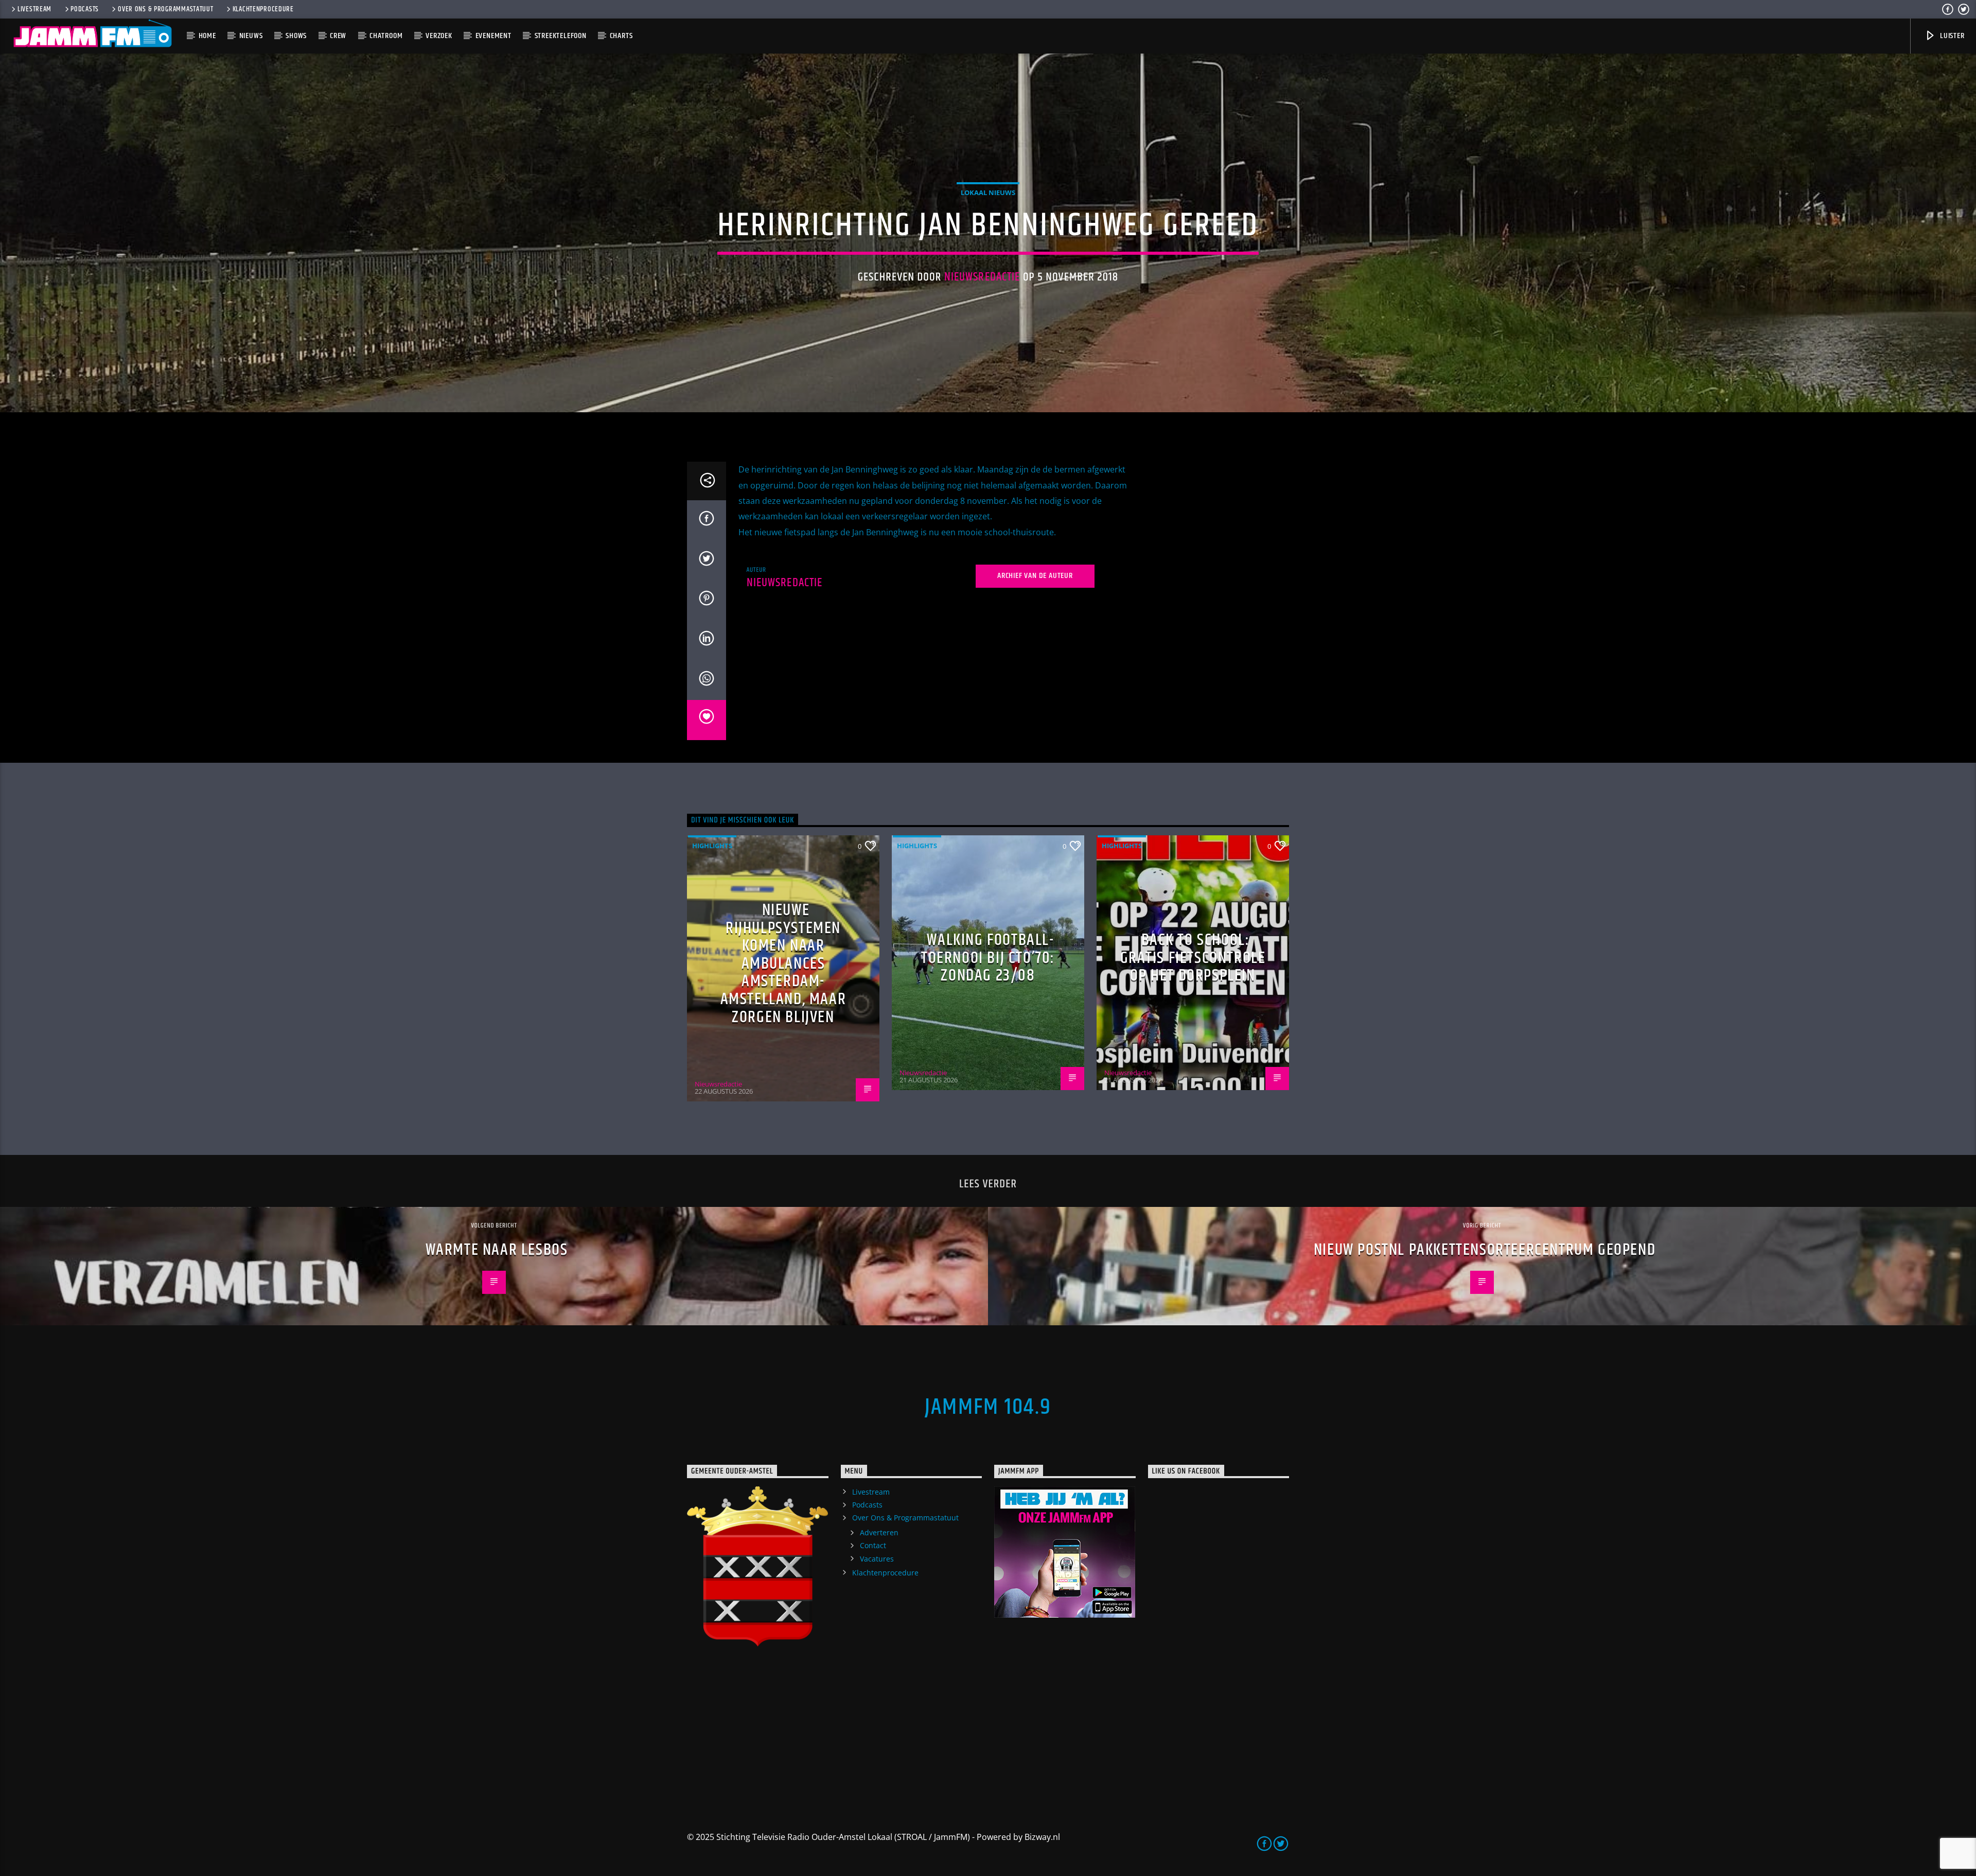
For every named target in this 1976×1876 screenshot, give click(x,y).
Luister (1951, 36)
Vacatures (877, 1559)
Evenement (493, 36)
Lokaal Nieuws (988, 192)
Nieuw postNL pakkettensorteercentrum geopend (1485, 1250)
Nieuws (251, 36)
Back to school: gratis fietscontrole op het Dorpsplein (1193, 958)
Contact (873, 1545)
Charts (621, 36)
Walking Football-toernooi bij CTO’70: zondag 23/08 (988, 958)
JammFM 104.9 (988, 1407)
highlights (712, 846)
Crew (338, 36)
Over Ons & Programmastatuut (165, 9)
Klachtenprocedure (263, 9)
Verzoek (439, 36)
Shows (296, 36)
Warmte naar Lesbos (497, 1250)
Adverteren (879, 1532)
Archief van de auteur (1035, 576)
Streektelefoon (561, 36)
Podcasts (85, 9)
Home (207, 36)
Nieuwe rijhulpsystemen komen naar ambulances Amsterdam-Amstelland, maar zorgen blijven (783, 964)
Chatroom (386, 36)
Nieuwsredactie (982, 277)
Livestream (34, 9)
